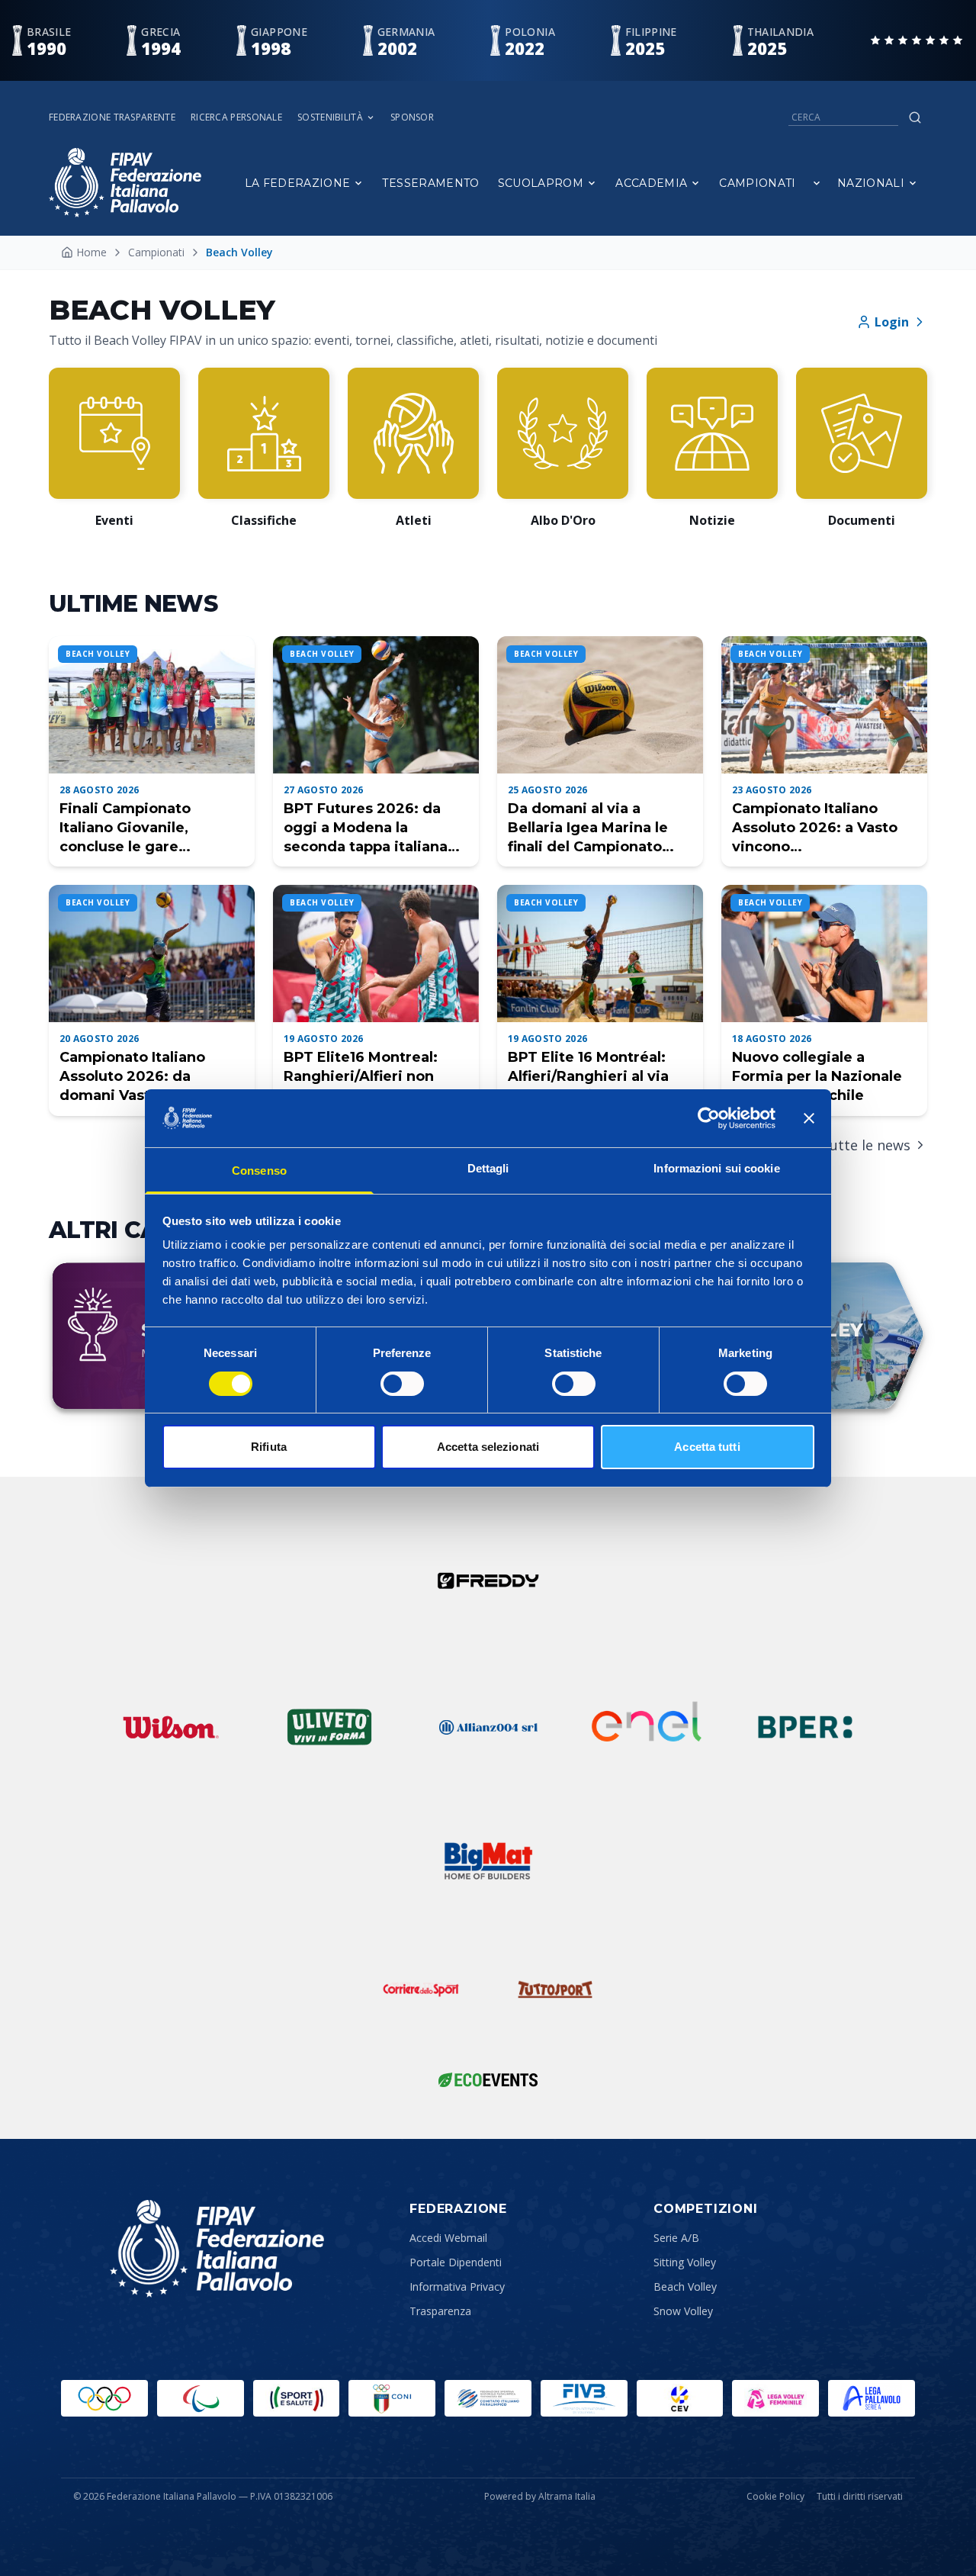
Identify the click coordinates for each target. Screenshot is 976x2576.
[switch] (402, 1384)
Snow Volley (683, 2311)
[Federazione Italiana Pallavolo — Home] (125, 183)
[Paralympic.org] (201, 2398)
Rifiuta (269, 1447)
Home (91, 252)
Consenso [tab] (259, 1171)
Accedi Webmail (448, 2238)
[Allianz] (488, 1727)
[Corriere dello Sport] (421, 1989)
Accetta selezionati (488, 1447)
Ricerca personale (236, 117)
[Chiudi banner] (809, 1118)
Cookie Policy (775, 2497)
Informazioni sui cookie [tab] (716, 1168)
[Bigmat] (488, 1861)
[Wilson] (171, 1727)
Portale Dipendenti (456, 2262)
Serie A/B (676, 2238)
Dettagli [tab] (488, 1168)
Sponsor (412, 117)
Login (892, 322)
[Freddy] (488, 1581)
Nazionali (871, 183)
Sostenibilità (330, 117)
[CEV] (680, 2398)
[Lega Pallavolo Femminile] (775, 2398)
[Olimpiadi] (104, 2398)
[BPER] (805, 1727)
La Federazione (298, 183)
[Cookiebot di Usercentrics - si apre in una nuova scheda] (709, 1118)
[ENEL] (647, 1727)
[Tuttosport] (555, 1989)
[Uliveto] (329, 1727)
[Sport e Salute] (297, 2398)
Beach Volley (685, 2287)
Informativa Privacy (457, 2287)
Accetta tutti (707, 1447)
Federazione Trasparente (112, 117)
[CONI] (392, 2398)
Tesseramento (430, 183)
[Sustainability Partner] (488, 2079)
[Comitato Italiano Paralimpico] (488, 2398)
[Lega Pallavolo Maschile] (872, 2398)
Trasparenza (440, 2311)
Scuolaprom (541, 183)
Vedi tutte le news (851, 1145)
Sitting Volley (685, 2262)
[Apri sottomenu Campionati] (817, 183)
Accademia (651, 183)
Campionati (758, 183)
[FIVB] (584, 2398)
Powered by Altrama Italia (540, 2496)
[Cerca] (915, 117)
